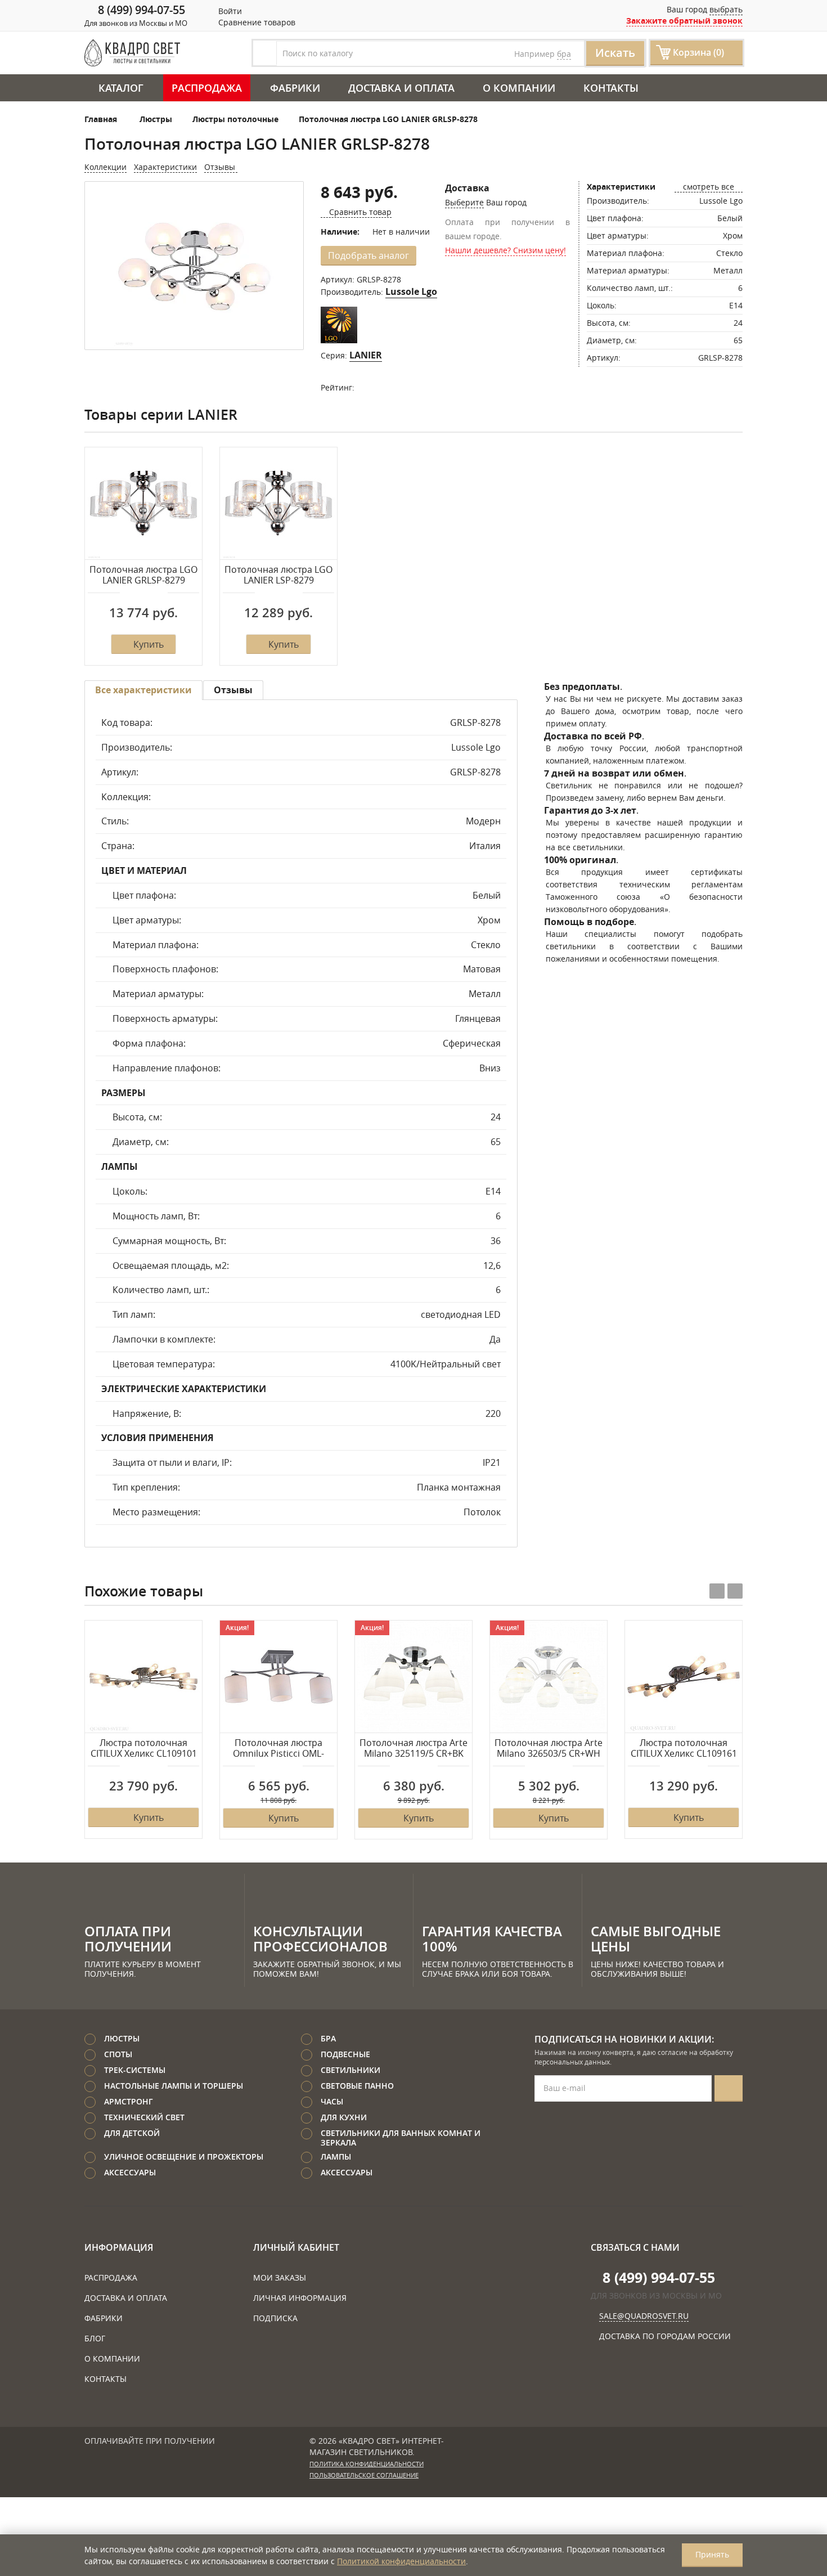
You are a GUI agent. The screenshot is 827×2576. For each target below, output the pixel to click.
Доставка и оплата (401, 88)
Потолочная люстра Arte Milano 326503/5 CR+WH (549, 1749)
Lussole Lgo (411, 291)
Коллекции (105, 167)
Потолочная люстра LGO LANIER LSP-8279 (278, 575)
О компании (519, 88)
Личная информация (300, 2298)
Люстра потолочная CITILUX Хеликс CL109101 (144, 1749)
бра (564, 54)
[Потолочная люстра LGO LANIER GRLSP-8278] (194, 266)
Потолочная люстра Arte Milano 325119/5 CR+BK (414, 1749)
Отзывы (221, 167)
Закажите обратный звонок (684, 21)
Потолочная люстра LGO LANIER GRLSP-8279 (143, 575)
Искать (615, 53)
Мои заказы (280, 2277)
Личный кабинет (296, 2247)
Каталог (121, 88)
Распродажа (207, 88)
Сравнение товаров (256, 22)
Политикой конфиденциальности (401, 2561)
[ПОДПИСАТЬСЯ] (729, 2088)
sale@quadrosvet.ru (644, 2316)
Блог (95, 2338)
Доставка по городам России (665, 2336)
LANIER (366, 355)
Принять (712, 2554)
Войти (229, 11)
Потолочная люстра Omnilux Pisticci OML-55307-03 (278, 1749)
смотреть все (709, 187)
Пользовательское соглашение (364, 2475)
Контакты (611, 88)
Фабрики (295, 88)
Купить (149, 644)
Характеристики (165, 167)
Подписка (275, 2318)
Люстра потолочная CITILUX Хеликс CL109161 (684, 1749)
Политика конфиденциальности (367, 2464)
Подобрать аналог (368, 255)
